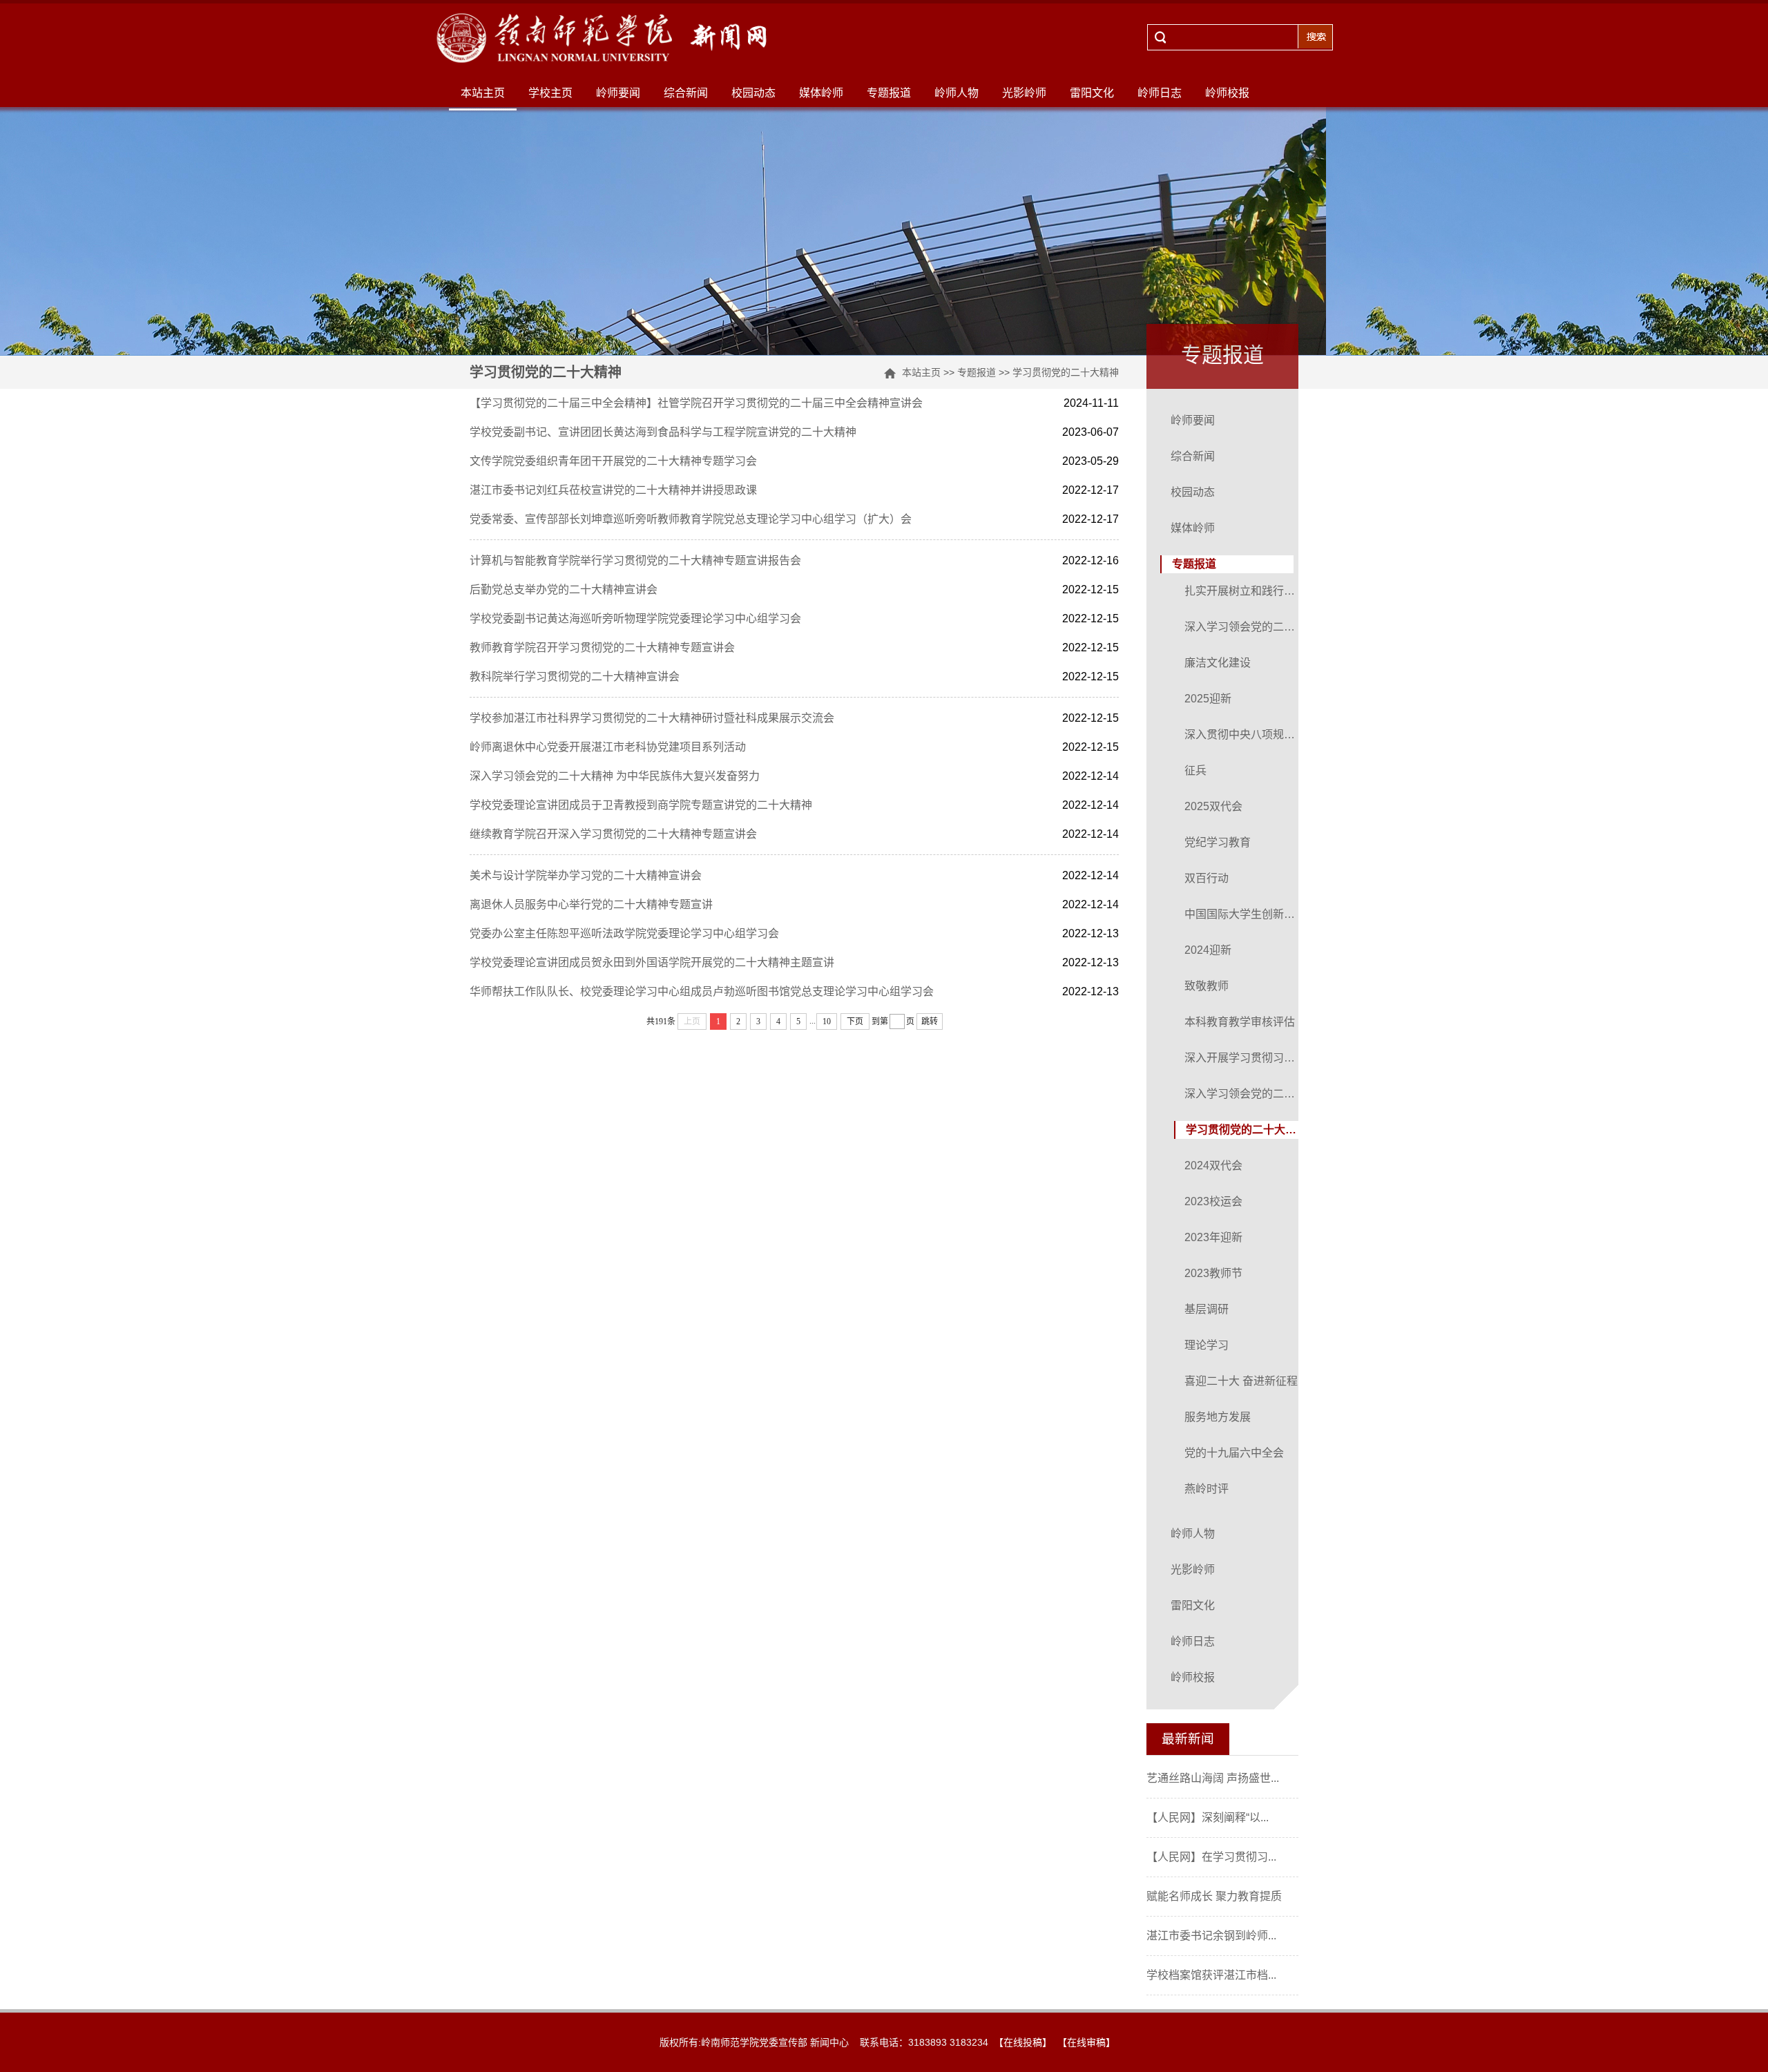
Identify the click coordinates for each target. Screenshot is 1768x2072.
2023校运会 (1213, 1201)
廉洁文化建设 (1218, 663)
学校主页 (550, 93)
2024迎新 (1208, 950)
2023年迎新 (1213, 1237)
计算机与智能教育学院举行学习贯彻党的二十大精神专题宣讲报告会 (635, 560)
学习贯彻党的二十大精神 (1066, 372)
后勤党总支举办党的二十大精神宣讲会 (564, 589)
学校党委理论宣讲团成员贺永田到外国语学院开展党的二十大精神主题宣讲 (652, 962)
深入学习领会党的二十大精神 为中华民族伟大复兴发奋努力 (615, 776)
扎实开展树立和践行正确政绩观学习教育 (1243, 591)
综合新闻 (686, 93)
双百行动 (1207, 878)
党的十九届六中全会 (1234, 1453)
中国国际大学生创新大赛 (1243, 914)
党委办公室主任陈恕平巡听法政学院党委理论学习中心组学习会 (624, 933)
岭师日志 (1160, 93)
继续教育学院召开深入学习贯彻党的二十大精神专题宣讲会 (613, 834)
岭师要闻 (618, 93)
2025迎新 (1208, 699)
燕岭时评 (1207, 1489)
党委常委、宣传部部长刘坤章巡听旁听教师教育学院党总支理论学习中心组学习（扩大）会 (691, 519)
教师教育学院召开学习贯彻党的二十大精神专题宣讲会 (602, 647)
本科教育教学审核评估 (1240, 1022)
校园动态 (753, 93)
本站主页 (483, 93)
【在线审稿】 (1086, 2042)
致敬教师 (1207, 986)
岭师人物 (957, 93)
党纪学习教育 (1218, 842)
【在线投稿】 (1023, 2042)
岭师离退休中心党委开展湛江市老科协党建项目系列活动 (608, 747)
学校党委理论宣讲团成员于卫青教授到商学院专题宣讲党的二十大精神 (641, 805)
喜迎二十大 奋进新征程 (1241, 1381)
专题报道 (889, 93)
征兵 (1195, 770)
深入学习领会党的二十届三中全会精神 (1243, 1094)
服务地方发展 (1218, 1417)
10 (827, 1021)
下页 (855, 1021)
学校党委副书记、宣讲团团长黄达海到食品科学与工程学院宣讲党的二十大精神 (663, 432)
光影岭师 (1024, 93)
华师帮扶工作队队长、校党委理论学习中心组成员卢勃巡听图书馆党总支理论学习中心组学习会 (702, 991)
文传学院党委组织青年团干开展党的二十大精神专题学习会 (613, 461)
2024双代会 (1213, 1165)
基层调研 (1207, 1309)
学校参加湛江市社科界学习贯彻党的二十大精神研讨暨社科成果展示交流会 (652, 718)
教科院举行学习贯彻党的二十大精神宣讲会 (575, 677)
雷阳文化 (1092, 93)
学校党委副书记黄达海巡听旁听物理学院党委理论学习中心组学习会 (635, 618)
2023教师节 (1213, 1273)
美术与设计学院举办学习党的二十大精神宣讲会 (586, 875)
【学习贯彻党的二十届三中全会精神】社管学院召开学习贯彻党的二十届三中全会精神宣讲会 (696, 403)
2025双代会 (1213, 806)
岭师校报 (1227, 93)
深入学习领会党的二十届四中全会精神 (1243, 627)
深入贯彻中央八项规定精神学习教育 (1243, 735)
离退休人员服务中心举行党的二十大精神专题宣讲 (591, 904)
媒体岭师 (821, 93)
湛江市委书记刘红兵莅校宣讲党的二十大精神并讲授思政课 (613, 490)
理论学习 (1207, 1345)
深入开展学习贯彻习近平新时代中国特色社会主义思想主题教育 (1243, 1058)
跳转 (930, 1021)
